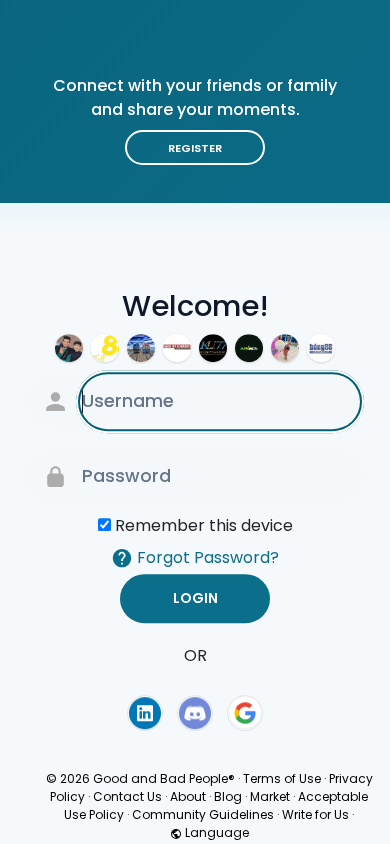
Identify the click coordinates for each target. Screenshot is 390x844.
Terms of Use (282, 778)
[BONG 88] (321, 348)
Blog (228, 796)
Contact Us (127, 796)
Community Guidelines (203, 814)
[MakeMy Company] (177, 348)
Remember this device (204, 525)
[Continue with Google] (245, 713)
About (188, 796)
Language (215, 832)
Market (270, 796)
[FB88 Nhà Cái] (105, 348)
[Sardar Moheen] (69, 348)
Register (195, 148)
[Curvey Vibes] (285, 348)
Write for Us (315, 814)
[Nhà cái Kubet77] (213, 348)
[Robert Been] (141, 348)
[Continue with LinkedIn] (145, 713)
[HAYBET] (249, 348)
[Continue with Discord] (195, 713)
